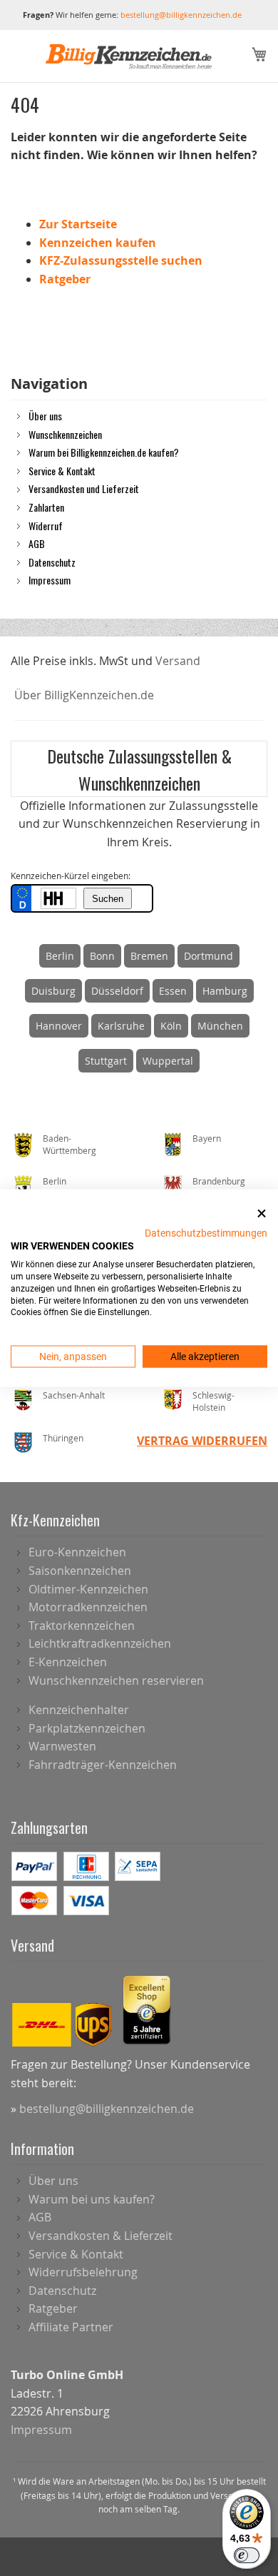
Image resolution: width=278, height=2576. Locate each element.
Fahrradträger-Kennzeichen (103, 1765)
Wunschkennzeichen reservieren (116, 1680)
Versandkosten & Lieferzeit (101, 2236)
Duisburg (53, 991)
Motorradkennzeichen (88, 1607)
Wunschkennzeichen (65, 434)
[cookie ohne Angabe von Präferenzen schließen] (262, 1214)
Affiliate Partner (71, 2327)
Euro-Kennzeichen (77, 1552)
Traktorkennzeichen (82, 1626)
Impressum (50, 579)
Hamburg (225, 991)
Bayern (207, 1138)
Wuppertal (168, 1061)
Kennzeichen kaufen (98, 243)
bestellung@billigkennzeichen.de (181, 15)
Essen (173, 991)
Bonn (102, 956)
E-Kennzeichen (68, 1662)
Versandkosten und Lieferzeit (84, 488)
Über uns (45, 415)
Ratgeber (65, 279)
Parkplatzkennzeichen (87, 1728)
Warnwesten (62, 1746)
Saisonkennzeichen (80, 1571)
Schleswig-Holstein (213, 1401)
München (220, 1026)
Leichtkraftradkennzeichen (100, 1643)
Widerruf (46, 525)
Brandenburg (219, 1181)
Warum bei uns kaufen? (92, 2199)
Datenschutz (52, 562)
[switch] (247, 2555)
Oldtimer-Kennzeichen (88, 1589)
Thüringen (63, 1438)
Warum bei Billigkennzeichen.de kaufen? (104, 452)
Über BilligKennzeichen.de (84, 695)
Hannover (59, 1026)
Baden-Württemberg (69, 1144)
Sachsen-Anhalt (74, 1395)
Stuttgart (106, 1061)
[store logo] (129, 56)
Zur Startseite (78, 224)
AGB (37, 543)
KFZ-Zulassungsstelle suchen (121, 260)
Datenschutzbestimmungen (206, 1232)
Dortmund (208, 956)
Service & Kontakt (62, 470)
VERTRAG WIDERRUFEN (202, 1441)
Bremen (149, 956)
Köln (171, 1026)
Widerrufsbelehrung (83, 2272)
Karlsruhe (121, 1026)
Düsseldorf (117, 991)
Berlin (60, 956)
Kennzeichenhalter (79, 1710)
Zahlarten (46, 507)
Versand (178, 661)
